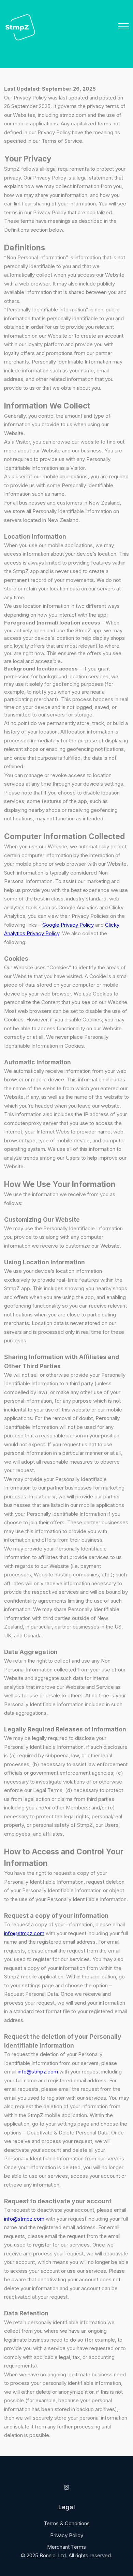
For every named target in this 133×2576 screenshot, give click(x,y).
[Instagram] (66, 2487)
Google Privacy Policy (68, 925)
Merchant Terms (66, 2547)
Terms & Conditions (67, 2523)
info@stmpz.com (24, 1933)
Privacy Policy (67, 2535)
